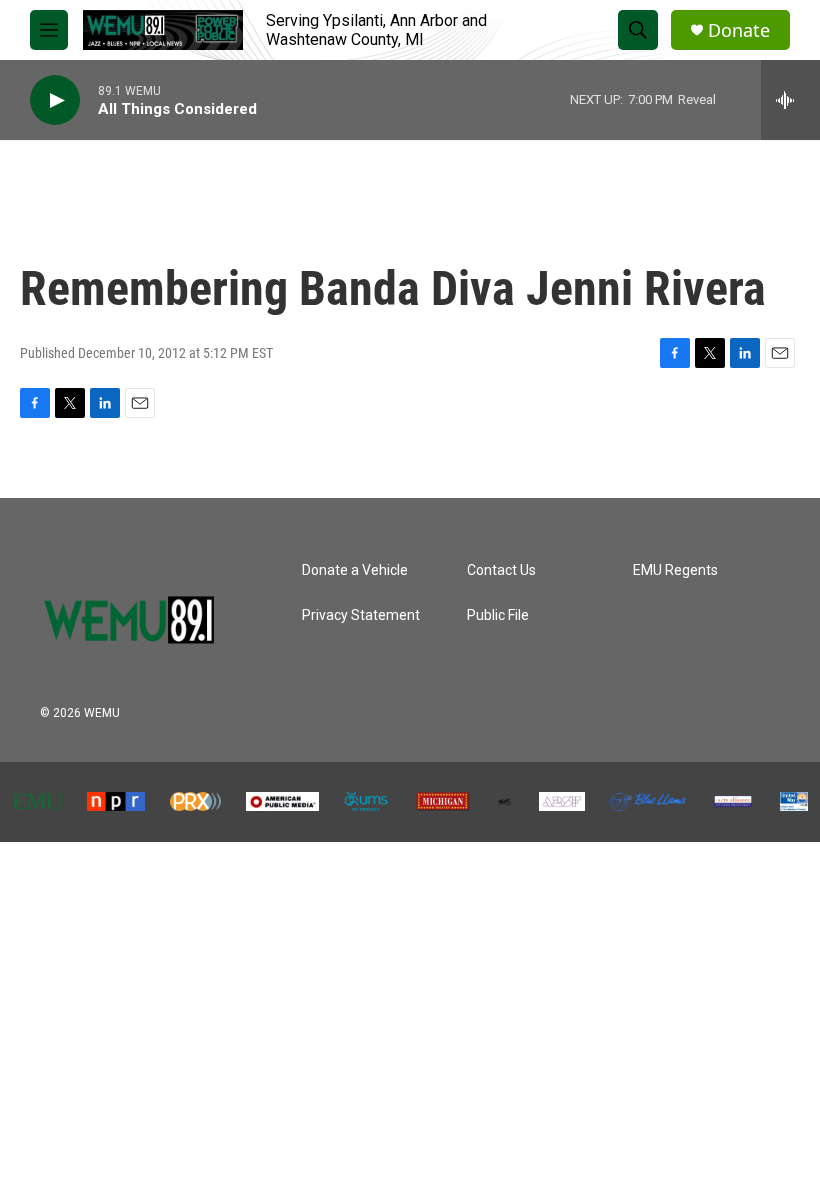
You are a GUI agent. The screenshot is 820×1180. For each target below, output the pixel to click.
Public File (498, 615)
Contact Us (501, 570)
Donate (739, 30)
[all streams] (790, 100)
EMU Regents (675, 570)
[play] (55, 100)
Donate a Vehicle (355, 570)
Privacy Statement (361, 615)
